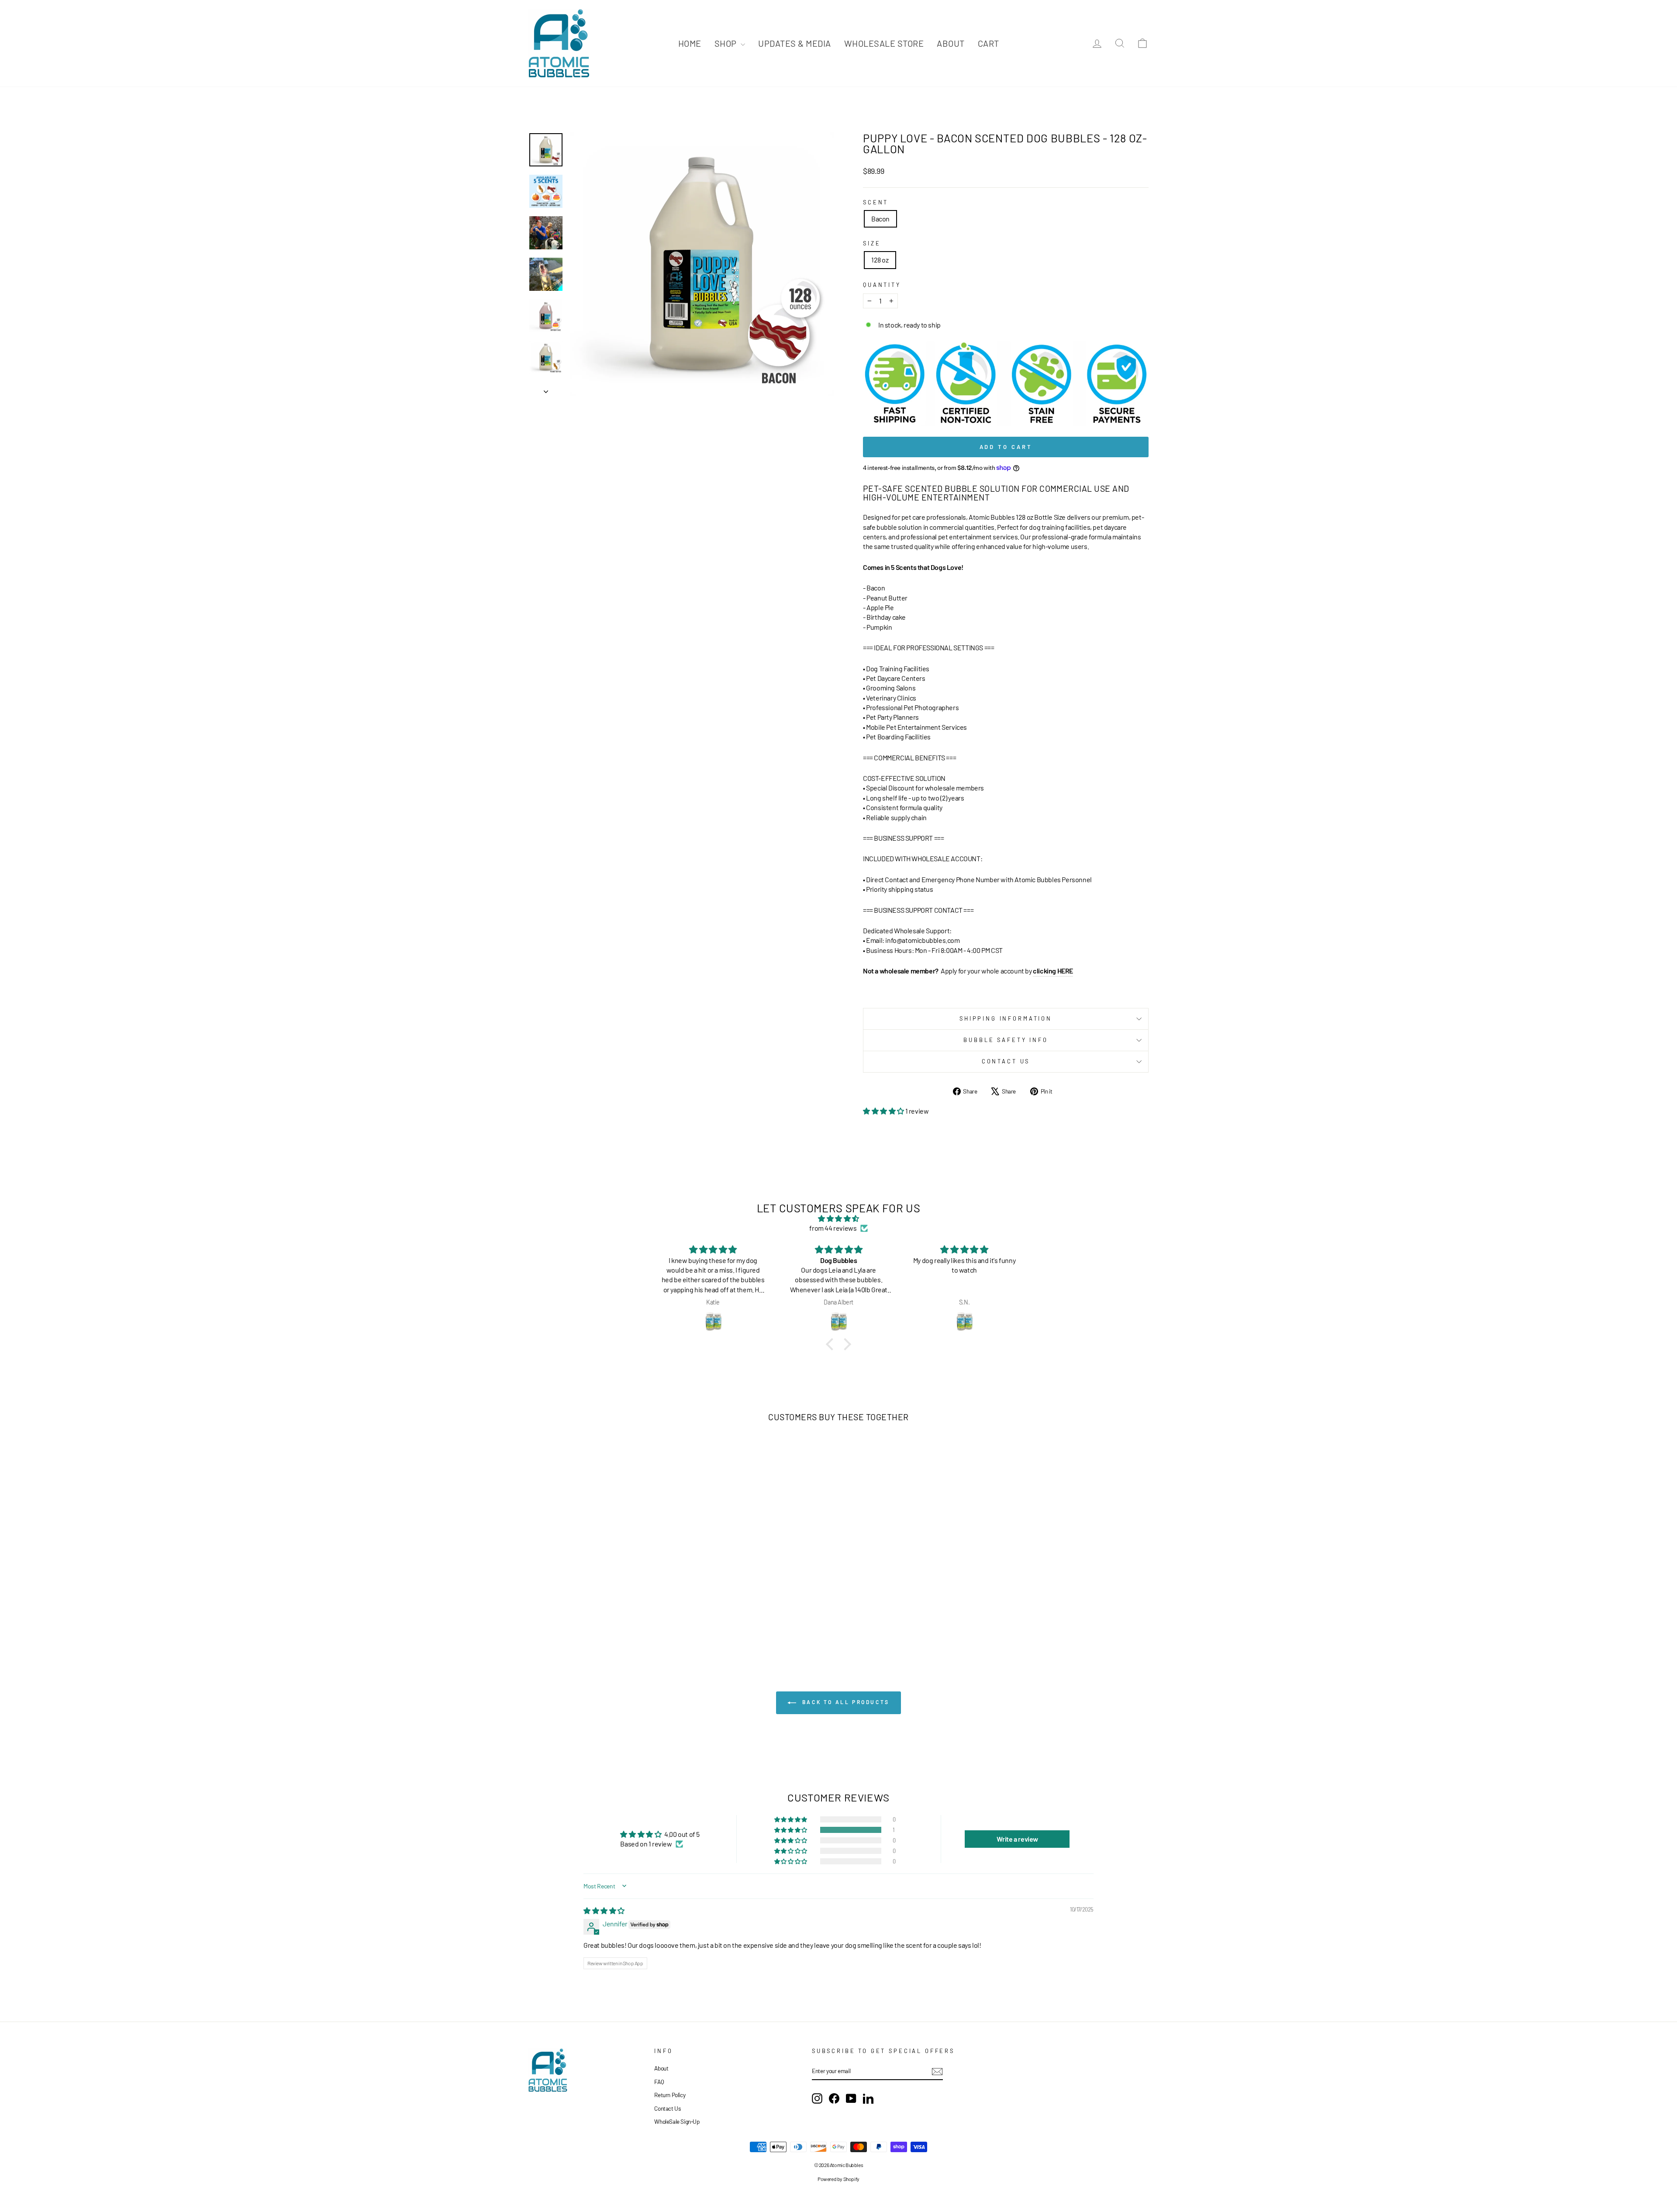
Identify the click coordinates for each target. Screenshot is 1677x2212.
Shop (727, 43)
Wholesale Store (884, 43)
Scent (876, 202)
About (951, 43)
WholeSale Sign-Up (677, 2121)
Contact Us (1006, 1061)
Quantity (882, 285)
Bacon (880, 219)
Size (872, 243)
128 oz (880, 260)
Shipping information (1006, 1018)
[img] (838, 1218)
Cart (989, 43)
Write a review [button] (1017, 1839)
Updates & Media (795, 43)
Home (690, 43)
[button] (884, 1111)
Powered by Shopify (838, 2179)
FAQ (659, 2082)
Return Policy (670, 2095)
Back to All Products (845, 1702)
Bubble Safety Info (1006, 1040)
